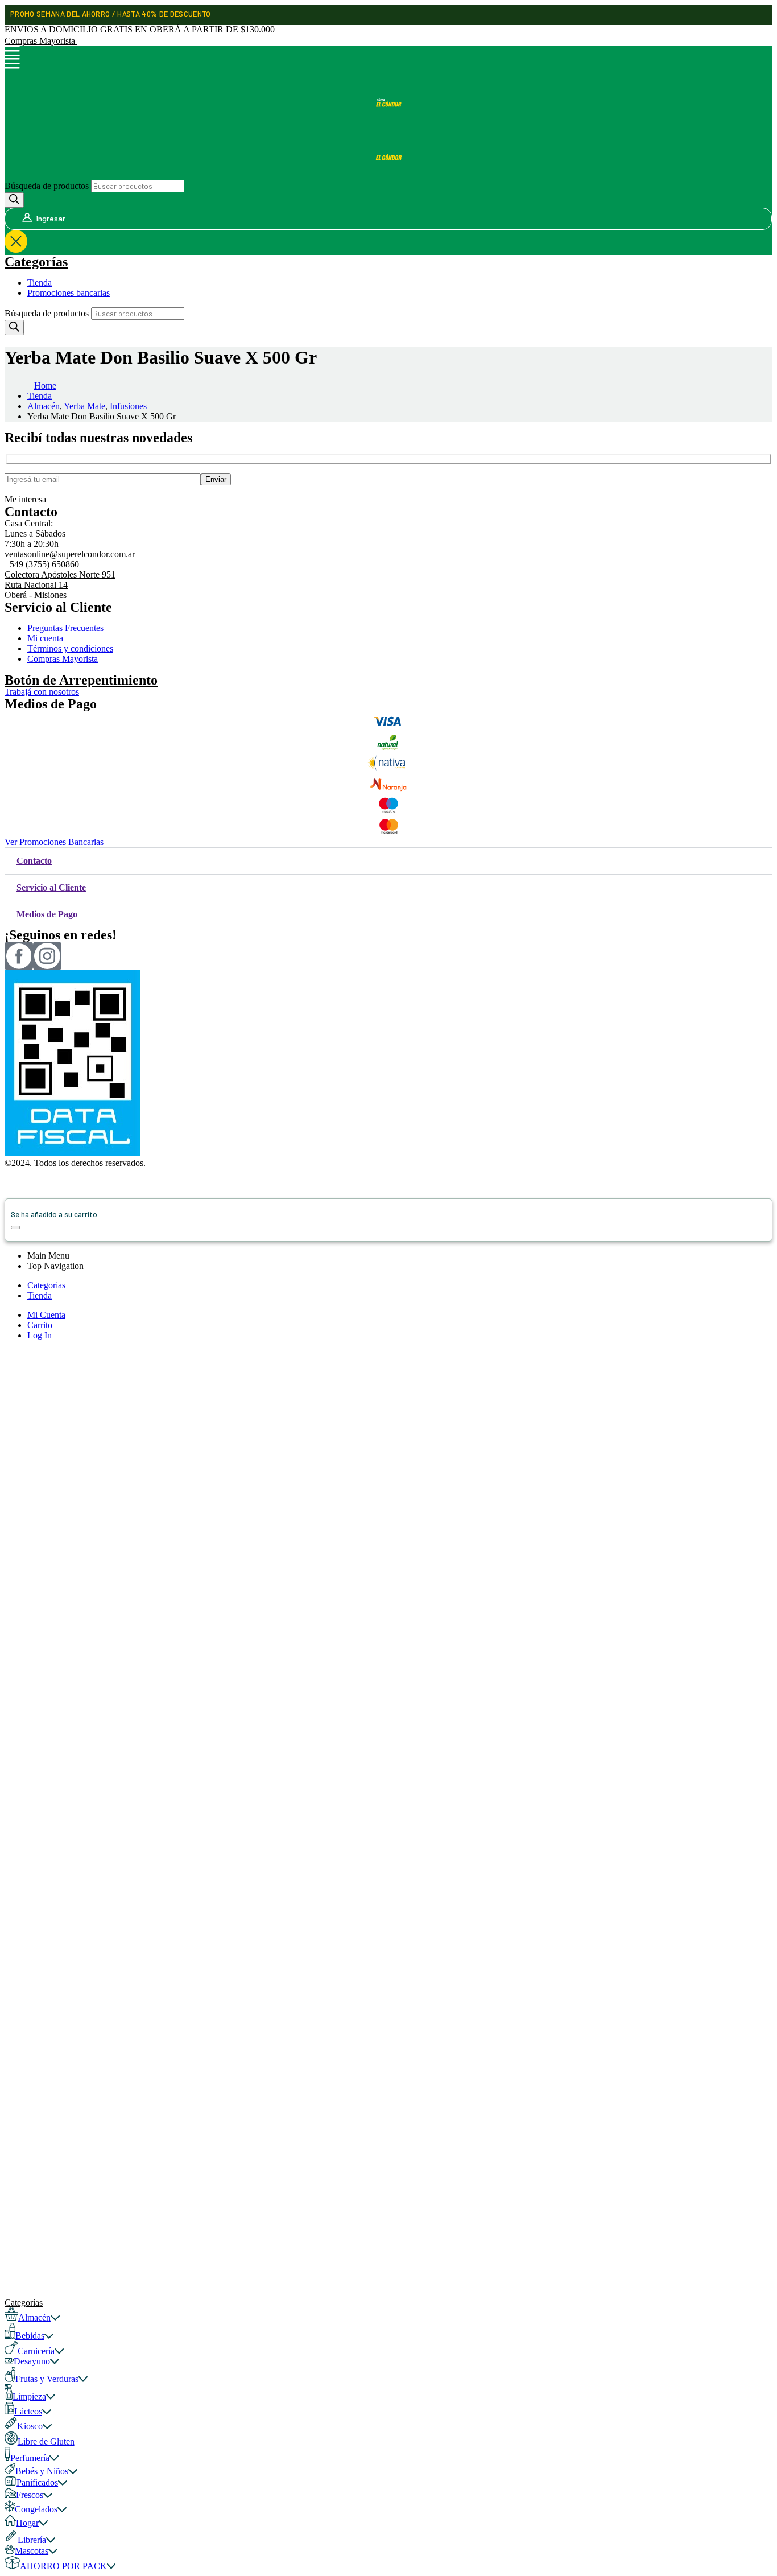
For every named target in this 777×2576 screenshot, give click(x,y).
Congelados (36, 2509)
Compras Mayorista (41, 41)
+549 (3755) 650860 (42, 564)
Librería (32, 2540)
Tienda (40, 283)
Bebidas (30, 2336)
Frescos (30, 2495)
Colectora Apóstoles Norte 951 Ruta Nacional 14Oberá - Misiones (60, 585)
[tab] (388, 861)
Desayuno (32, 2361)
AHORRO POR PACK (63, 2566)
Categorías (36, 262)
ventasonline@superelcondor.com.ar (70, 554)
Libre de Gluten (46, 2441)
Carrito (40, 1325)
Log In (40, 1335)
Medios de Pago (47, 914)
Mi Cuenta (46, 1315)
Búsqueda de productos (47, 186)
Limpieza (29, 2396)
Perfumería (30, 2458)
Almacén (34, 2317)
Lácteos (28, 2411)
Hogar (27, 2523)
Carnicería (36, 2351)
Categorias (46, 1285)
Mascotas (32, 2551)
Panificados (37, 2482)
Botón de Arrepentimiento (81, 680)
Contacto (34, 861)
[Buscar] (14, 200)
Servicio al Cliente (51, 887)
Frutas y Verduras (47, 2379)
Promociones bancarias (69, 293)
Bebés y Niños (42, 2471)
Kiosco (30, 2426)
